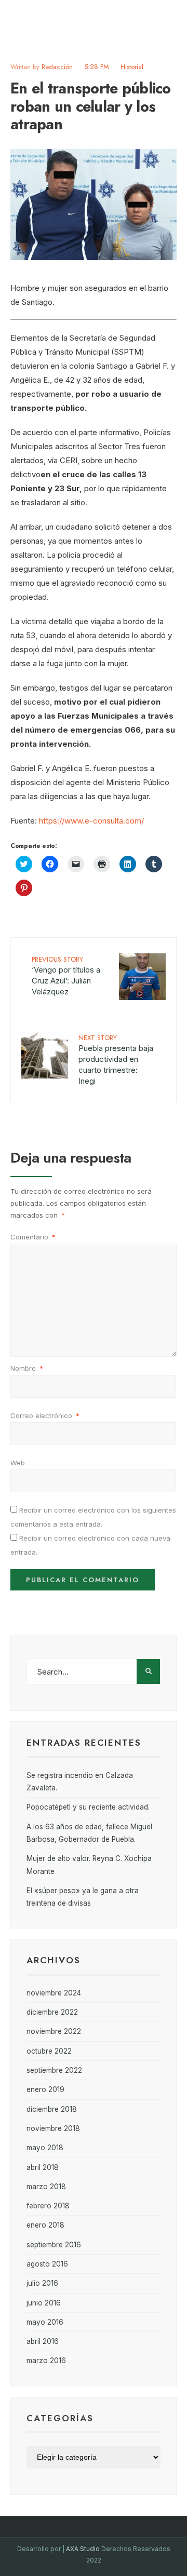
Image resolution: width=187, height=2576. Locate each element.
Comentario (33, 1237)
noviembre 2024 (54, 1993)
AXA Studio (84, 2549)
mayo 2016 (45, 2322)
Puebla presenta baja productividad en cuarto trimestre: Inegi (116, 1059)
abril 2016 (43, 2341)
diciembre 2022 (52, 2012)
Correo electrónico (45, 1415)
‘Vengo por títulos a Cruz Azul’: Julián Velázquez (66, 975)
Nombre (27, 1368)
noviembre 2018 (53, 2128)
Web (18, 1463)
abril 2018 (43, 2167)
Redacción (57, 67)
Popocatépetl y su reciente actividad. (88, 1807)
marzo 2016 (46, 2361)
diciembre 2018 (52, 2109)
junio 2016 (44, 2303)
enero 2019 (45, 2089)
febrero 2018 (48, 2206)
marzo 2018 (46, 2187)
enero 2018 (45, 2225)
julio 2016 (42, 2283)
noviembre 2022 (54, 2031)
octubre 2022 (49, 2051)
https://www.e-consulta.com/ (91, 821)
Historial (132, 67)
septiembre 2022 (54, 2070)
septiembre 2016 (54, 2245)
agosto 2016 (47, 2264)
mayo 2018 (45, 2148)
